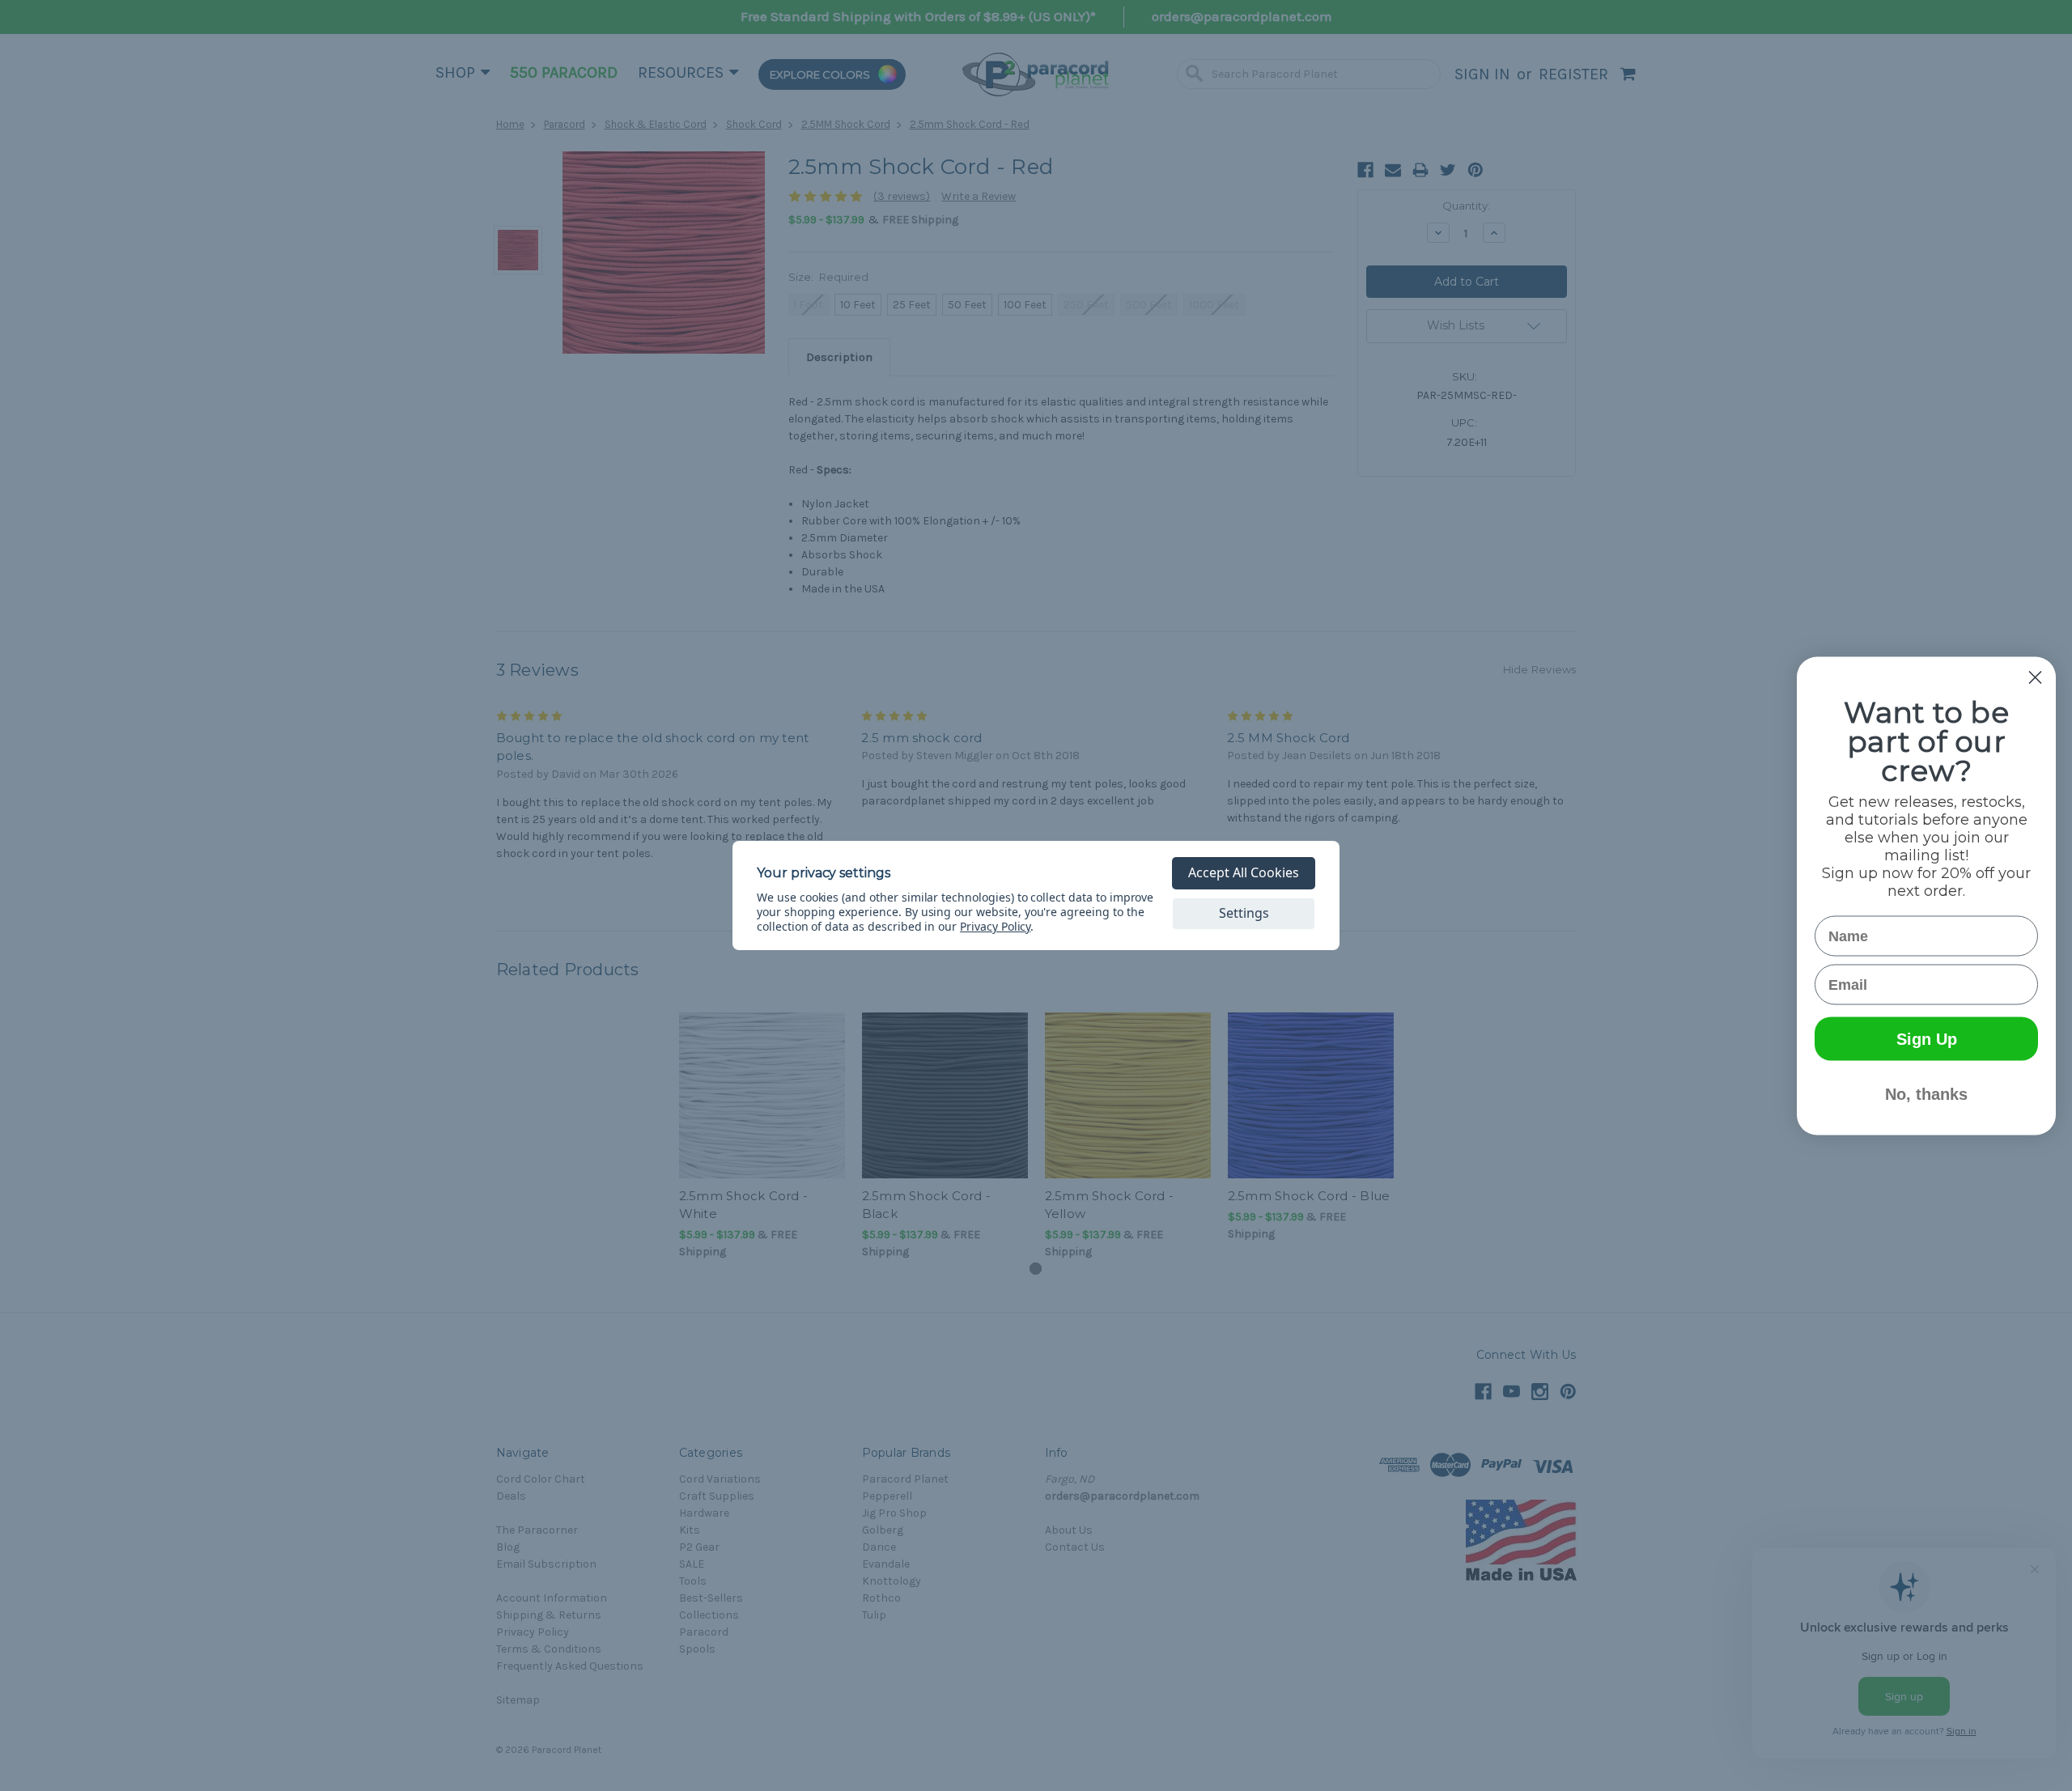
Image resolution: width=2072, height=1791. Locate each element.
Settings (1244, 913)
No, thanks (1926, 1093)
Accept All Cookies (1244, 872)
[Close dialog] (2035, 677)
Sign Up (1927, 1038)
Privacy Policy (995, 926)
